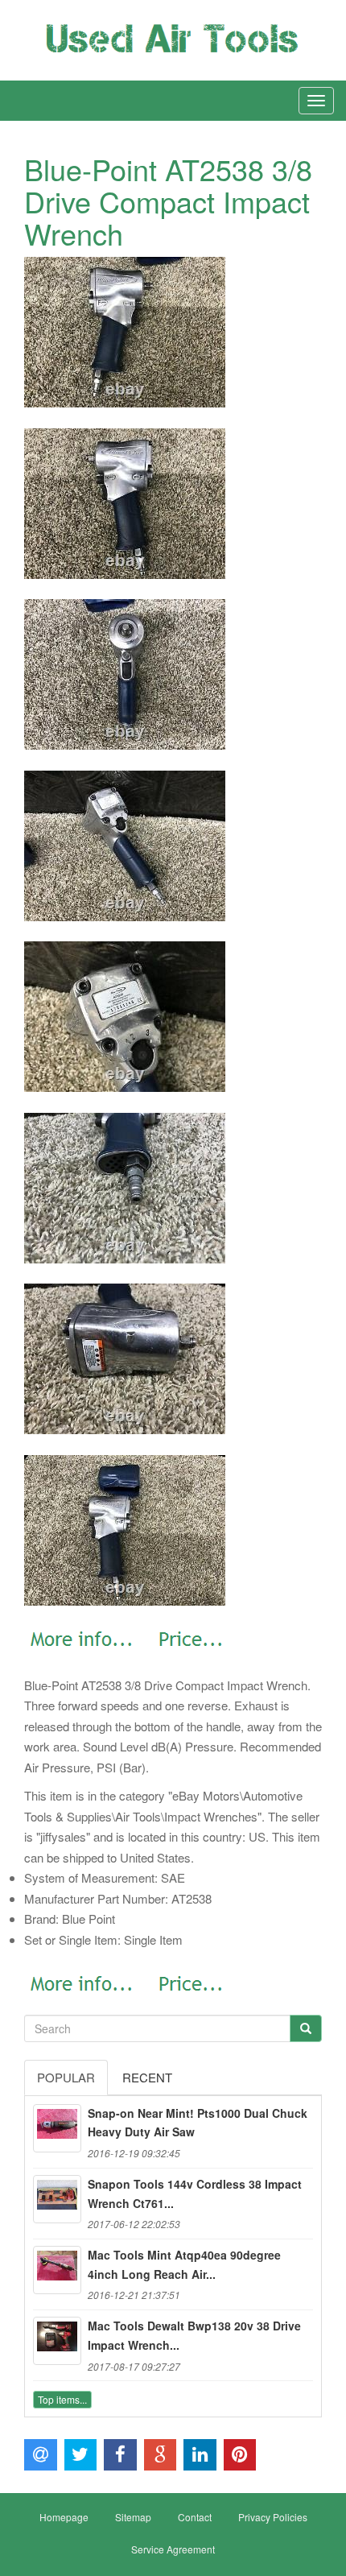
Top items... (62, 2399)
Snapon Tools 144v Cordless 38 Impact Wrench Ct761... (195, 2194)
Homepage (64, 2517)
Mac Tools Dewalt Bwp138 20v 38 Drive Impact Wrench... (194, 2335)
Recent (147, 2077)
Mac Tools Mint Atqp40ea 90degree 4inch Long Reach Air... (184, 2264)
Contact (195, 2517)
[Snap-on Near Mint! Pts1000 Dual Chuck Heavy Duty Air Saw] (57, 2128)
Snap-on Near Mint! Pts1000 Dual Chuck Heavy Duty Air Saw (198, 2123)
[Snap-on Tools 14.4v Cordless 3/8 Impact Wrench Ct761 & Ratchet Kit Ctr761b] (57, 2199)
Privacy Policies (273, 2517)
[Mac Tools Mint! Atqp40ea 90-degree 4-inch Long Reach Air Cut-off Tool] (57, 2270)
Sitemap (133, 2517)
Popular (66, 2077)
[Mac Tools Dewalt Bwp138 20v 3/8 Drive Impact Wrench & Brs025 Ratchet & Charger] (57, 2341)
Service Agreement (173, 2549)
